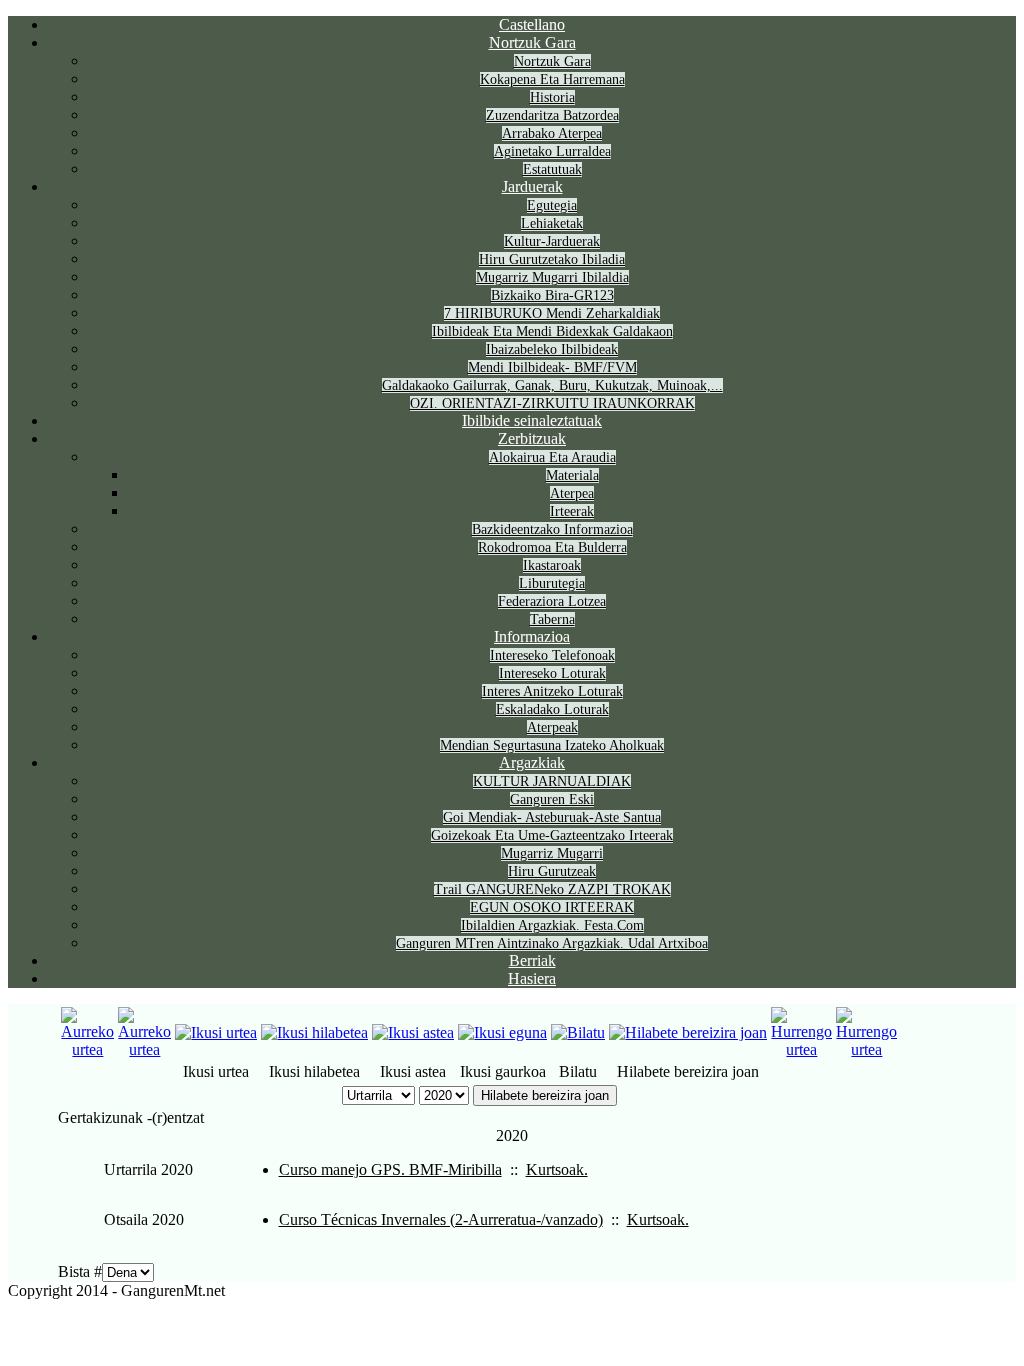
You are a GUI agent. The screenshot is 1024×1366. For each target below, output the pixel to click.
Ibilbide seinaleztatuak (532, 420)
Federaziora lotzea (552, 601)
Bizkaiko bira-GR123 (552, 295)
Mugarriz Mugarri (552, 853)
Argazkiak (532, 762)
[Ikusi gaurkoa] (502, 1032)
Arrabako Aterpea (552, 133)
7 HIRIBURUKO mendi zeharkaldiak (552, 313)
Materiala (572, 475)
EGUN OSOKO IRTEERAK (552, 907)
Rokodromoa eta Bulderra (552, 547)
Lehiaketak (552, 223)
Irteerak (572, 511)
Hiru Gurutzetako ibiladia (552, 259)
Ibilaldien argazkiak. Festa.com (552, 925)
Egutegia (552, 205)
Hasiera (532, 978)
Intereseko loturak (552, 673)
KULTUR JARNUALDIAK (552, 781)
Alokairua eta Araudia (552, 457)
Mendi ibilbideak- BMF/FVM (552, 367)
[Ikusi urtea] (216, 1032)
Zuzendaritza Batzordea (552, 115)
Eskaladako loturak (552, 709)
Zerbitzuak (532, 438)
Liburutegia (552, 583)
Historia (552, 97)
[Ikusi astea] (413, 1032)
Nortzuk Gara (532, 42)
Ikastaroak (552, 565)
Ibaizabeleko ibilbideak (552, 349)
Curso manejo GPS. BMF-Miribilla (390, 1169)
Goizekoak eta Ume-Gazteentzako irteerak (552, 835)
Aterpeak (552, 727)
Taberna (552, 619)
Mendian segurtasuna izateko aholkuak (552, 745)
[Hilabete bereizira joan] (688, 1032)
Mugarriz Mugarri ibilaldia (552, 277)
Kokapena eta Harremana (552, 79)
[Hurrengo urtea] (801, 1049)
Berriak (532, 960)
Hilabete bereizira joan (545, 1095)
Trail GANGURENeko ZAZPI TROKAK (552, 889)
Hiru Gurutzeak (552, 871)
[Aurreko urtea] (87, 1049)
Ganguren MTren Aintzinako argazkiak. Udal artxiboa (552, 943)
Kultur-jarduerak (552, 241)
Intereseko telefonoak (552, 655)
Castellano (532, 24)
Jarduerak (532, 186)
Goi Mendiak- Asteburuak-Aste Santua (552, 817)
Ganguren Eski (552, 799)
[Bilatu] (578, 1032)
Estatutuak (552, 169)
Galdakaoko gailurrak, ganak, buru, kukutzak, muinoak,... (552, 385)
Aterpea (572, 493)
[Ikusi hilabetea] (314, 1032)
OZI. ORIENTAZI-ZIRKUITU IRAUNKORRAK (552, 403)
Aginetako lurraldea (552, 151)
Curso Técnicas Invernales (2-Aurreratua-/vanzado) (441, 1219)
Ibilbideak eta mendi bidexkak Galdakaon (552, 331)
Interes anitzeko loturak (552, 691)
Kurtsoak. (557, 1169)
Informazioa (532, 636)
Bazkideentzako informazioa (552, 529)
